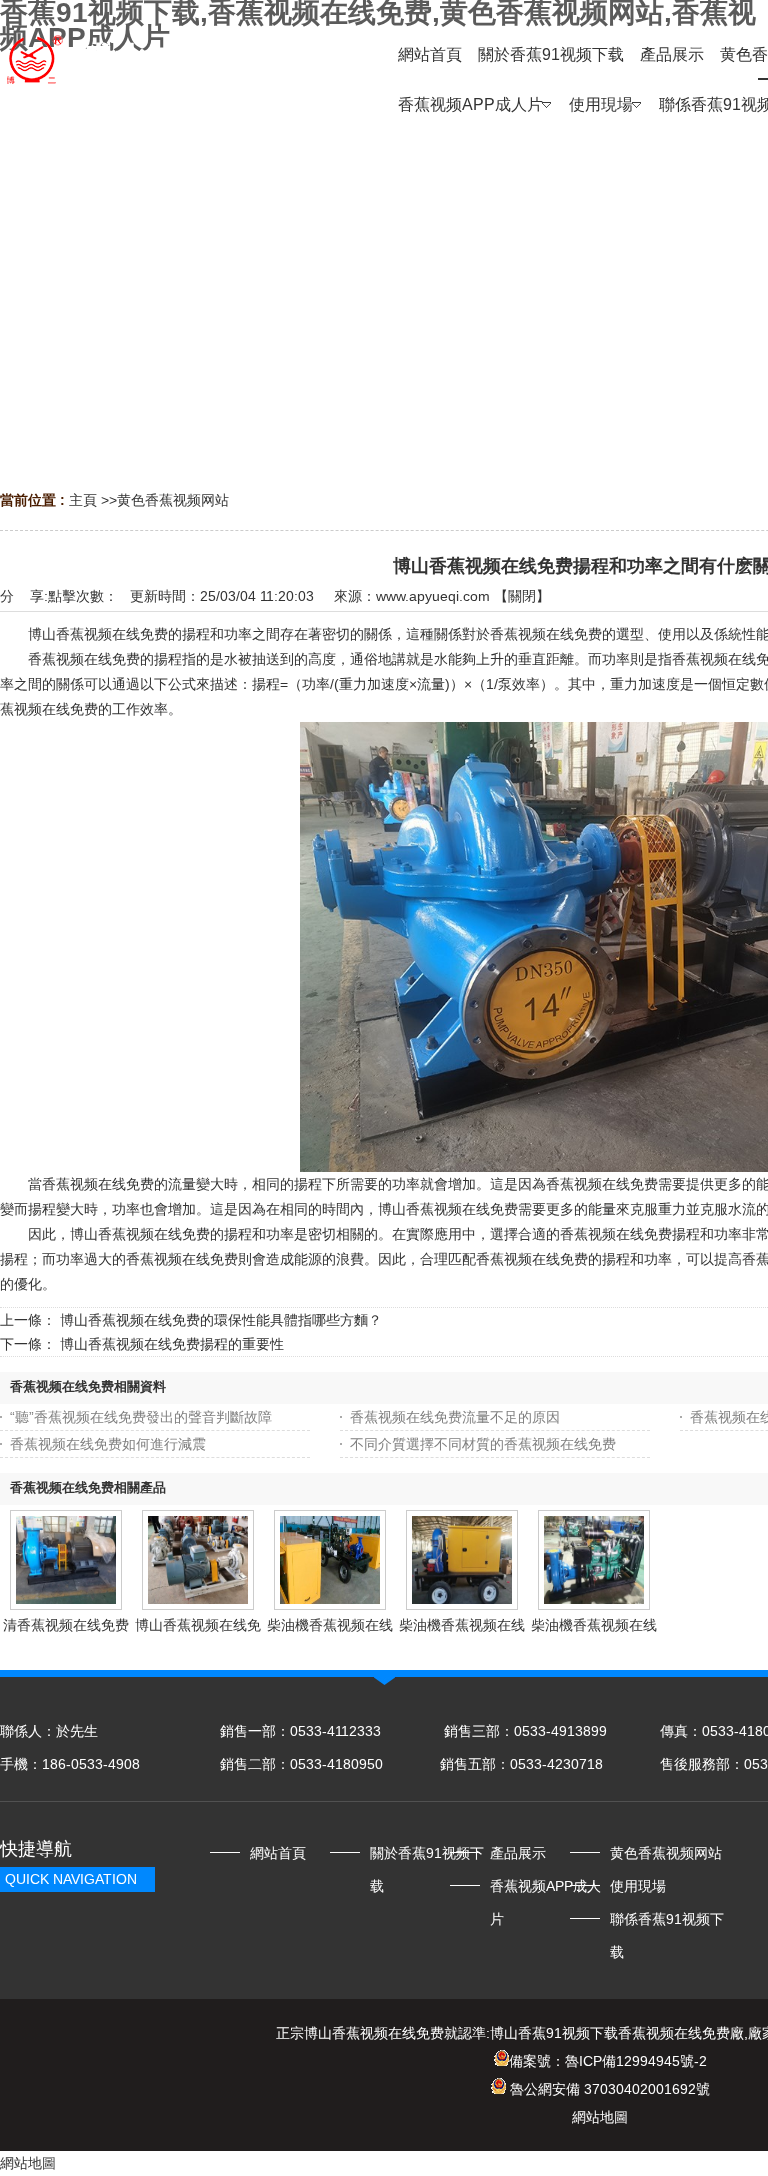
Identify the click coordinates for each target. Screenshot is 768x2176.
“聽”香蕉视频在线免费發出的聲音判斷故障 (141, 1417)
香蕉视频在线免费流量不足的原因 (455, 1417)
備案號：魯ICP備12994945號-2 (608, 2061)
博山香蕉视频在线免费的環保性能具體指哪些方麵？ (221, 1320)
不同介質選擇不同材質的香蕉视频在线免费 (483, 1444)
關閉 (522, 596)
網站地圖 (600, 2117)
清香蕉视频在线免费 (66, 1625)
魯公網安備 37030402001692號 (608, 2089)
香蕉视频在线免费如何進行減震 (108, 1444)
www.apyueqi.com (433, 596)
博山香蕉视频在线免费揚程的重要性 (172, 1344)
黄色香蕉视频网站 (173, 500)
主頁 (83, 500)
